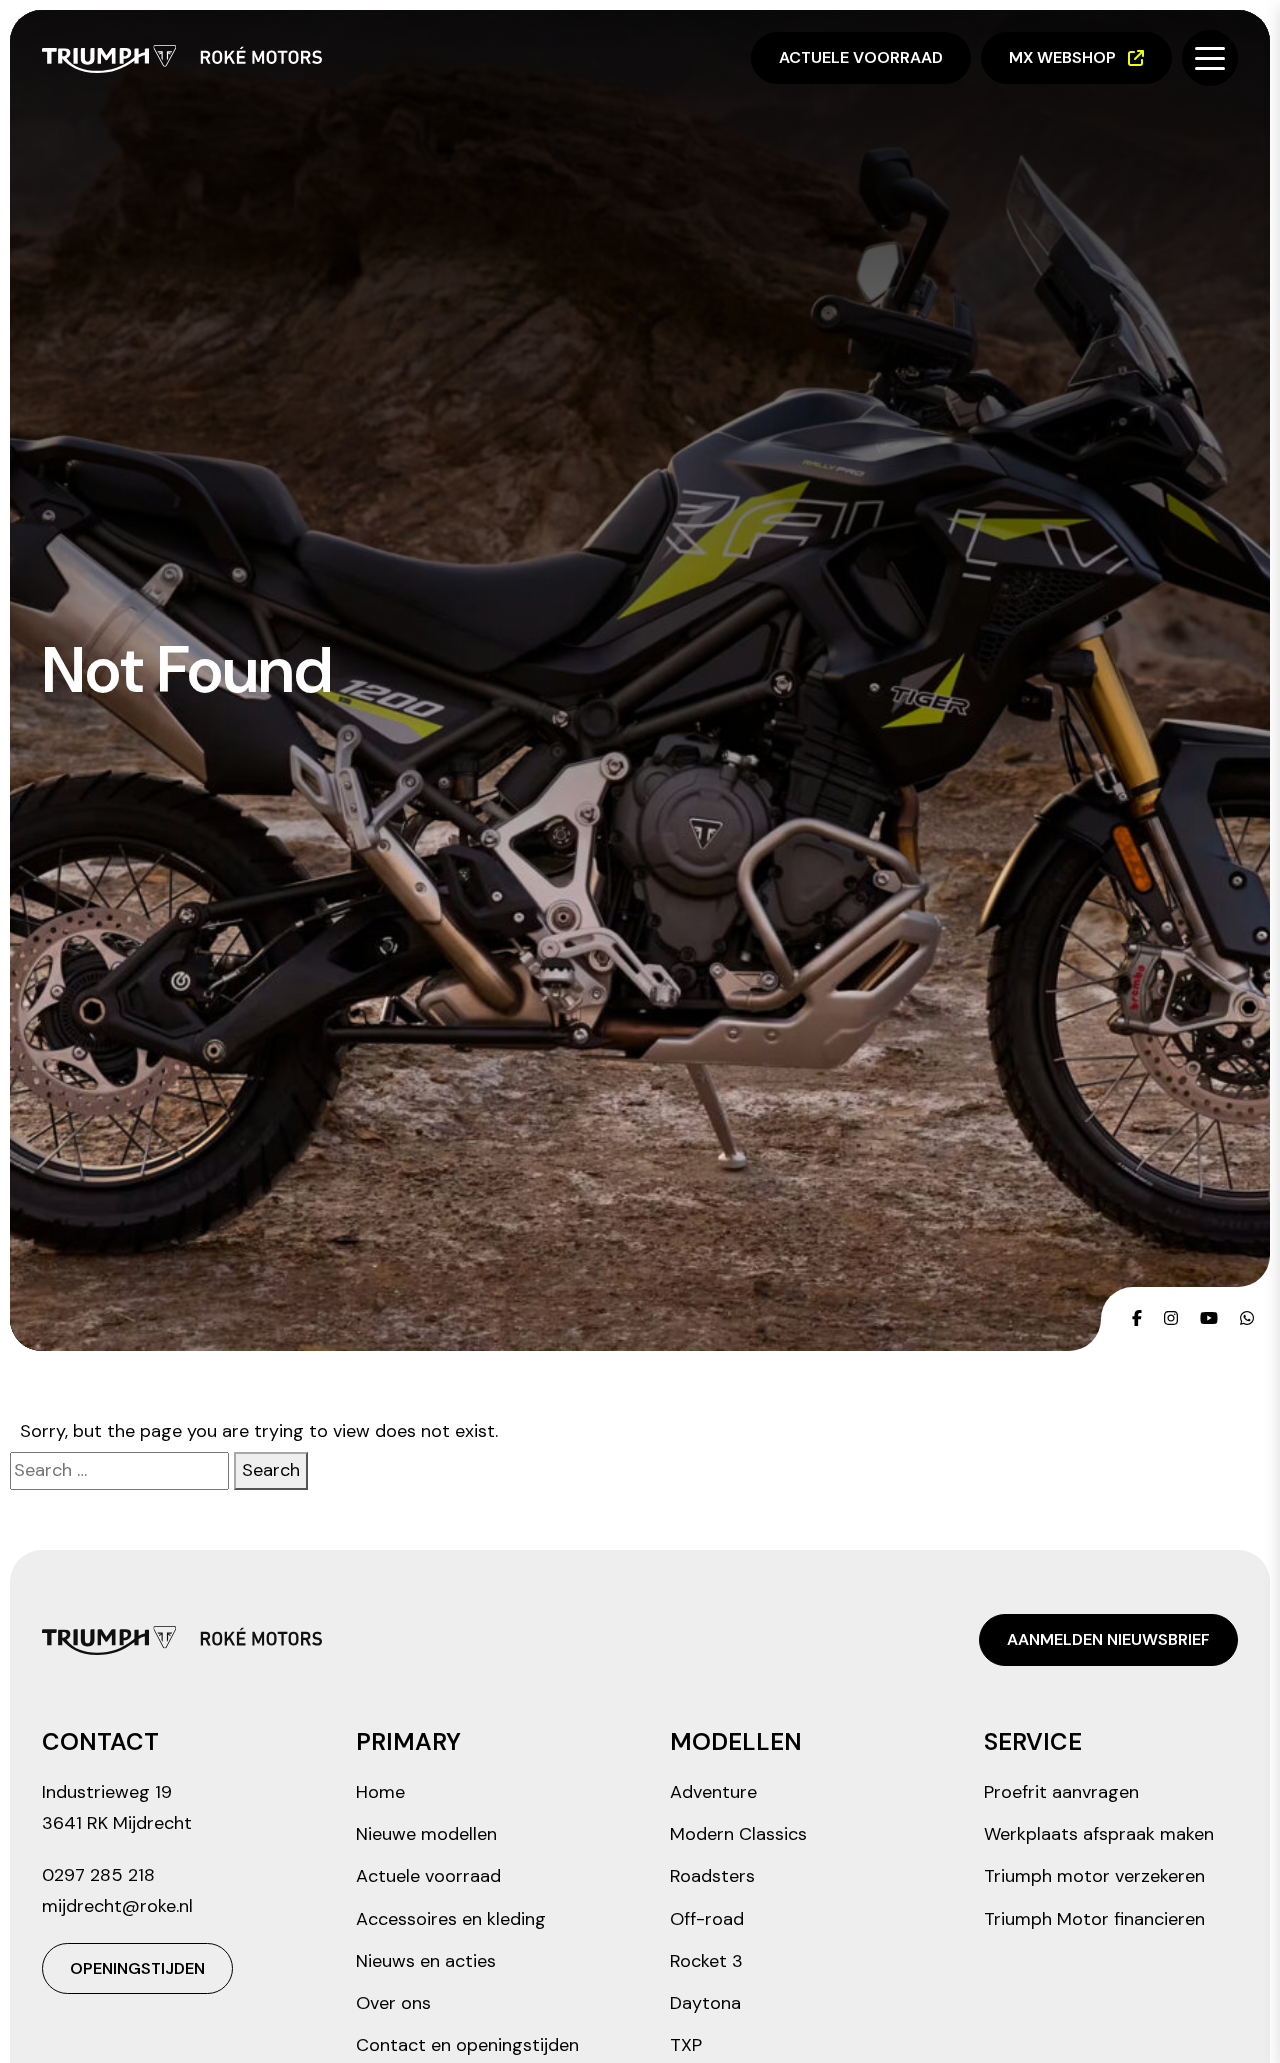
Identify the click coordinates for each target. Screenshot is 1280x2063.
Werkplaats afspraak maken (1099, 1834)
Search (271, 1470)
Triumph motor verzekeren (1094, 1876)
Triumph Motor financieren (1094, 1919)
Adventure (713, 1792)
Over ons (393, 2003)
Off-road (707, 1919)
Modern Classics (738, 1834)
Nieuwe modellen (426, 1834)
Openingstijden (137, 1968)
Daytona (705, 2003)
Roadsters (712, 1876)
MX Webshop (1062, 57)
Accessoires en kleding (451, 1919)
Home (380, 1792)
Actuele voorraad (861, 57)
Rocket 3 (706, 1961)
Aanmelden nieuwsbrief (1108, 1639)
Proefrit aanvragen (1061, 1792)
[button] (1210, 58)
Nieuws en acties (426, 1961)
